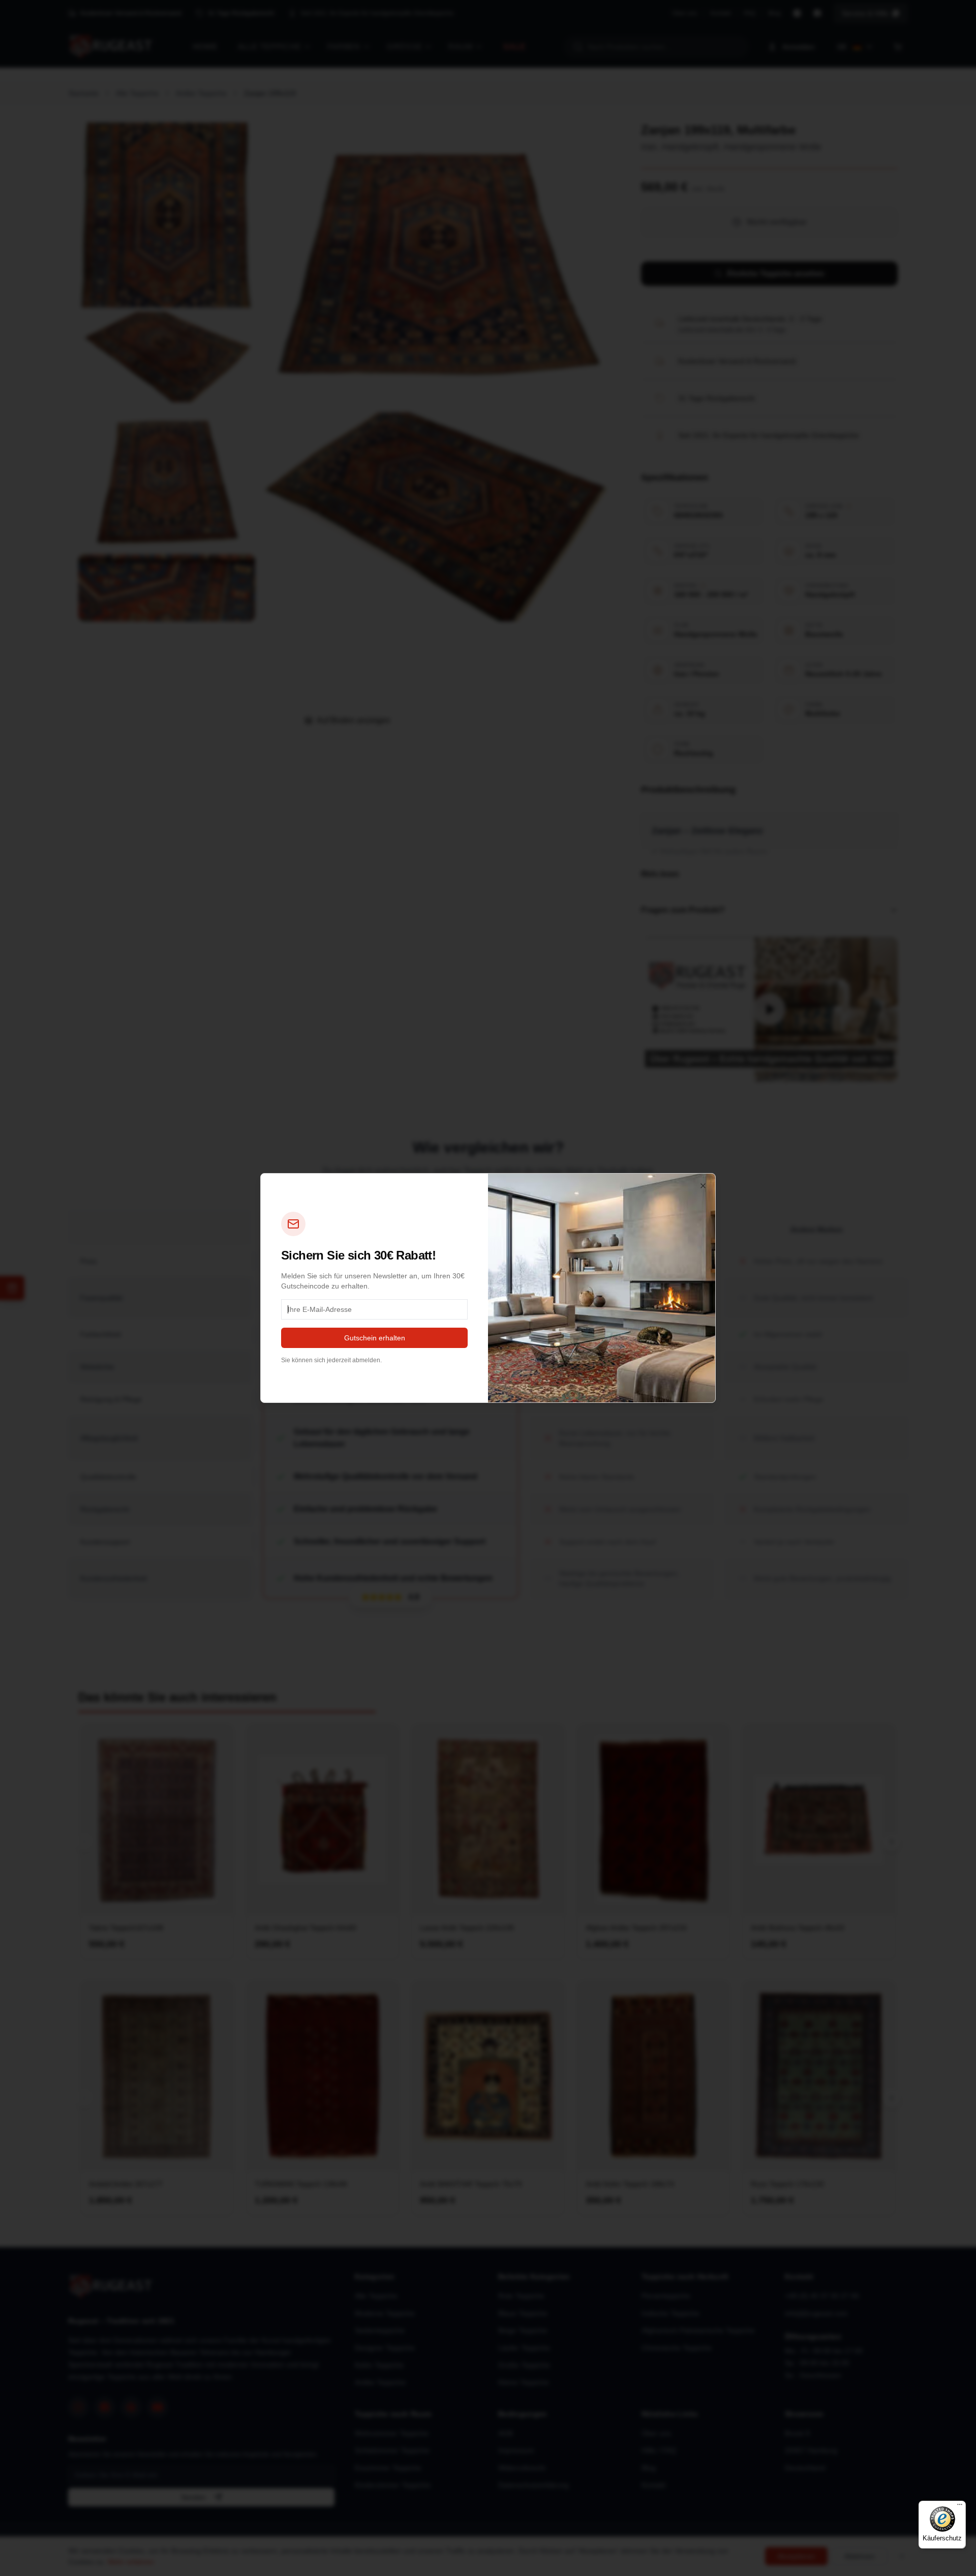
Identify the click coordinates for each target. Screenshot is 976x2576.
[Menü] (960, 2507)
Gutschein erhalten (375, 1338)
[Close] (703, 1186)
